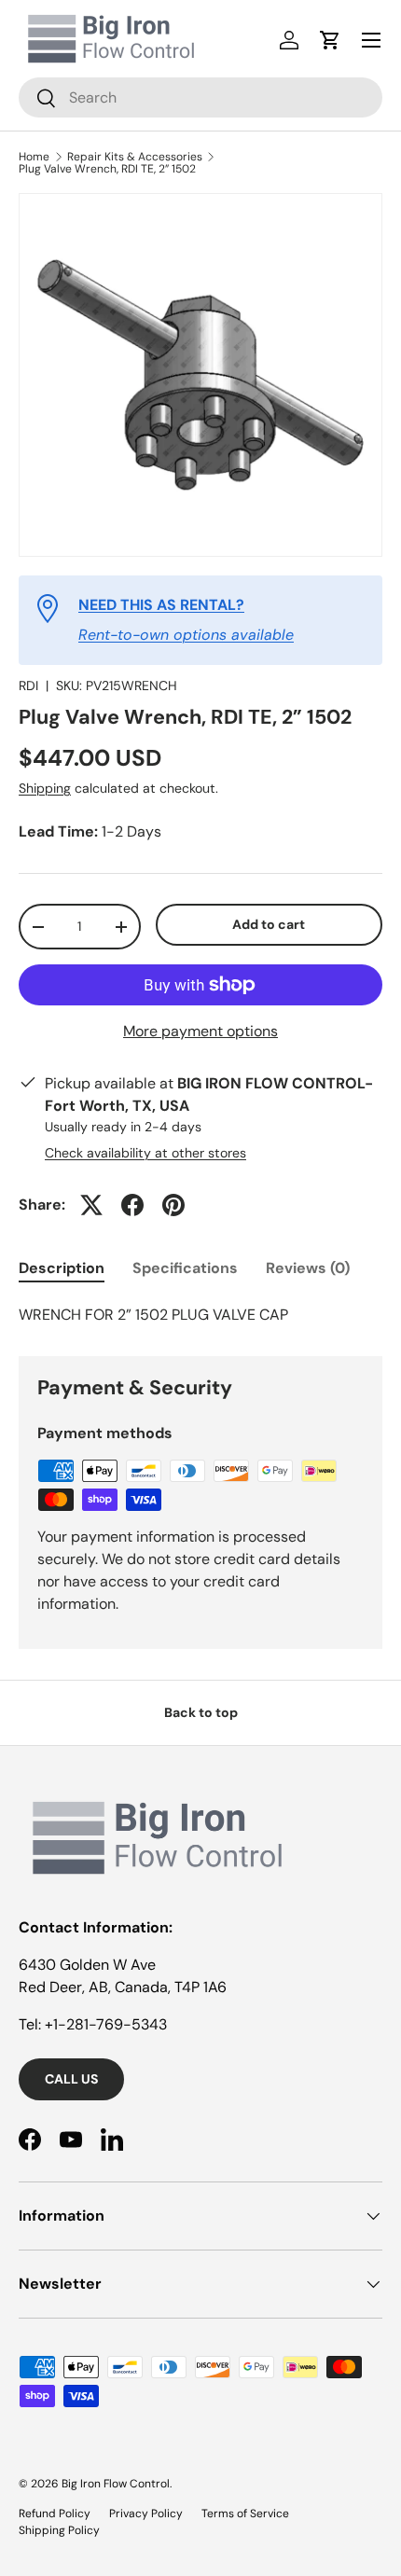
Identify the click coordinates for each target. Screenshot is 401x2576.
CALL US (71, 2079)
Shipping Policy (59, 2530)
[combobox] (200, 97)
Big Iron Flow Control (116, 2484)
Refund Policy (55, 2514)
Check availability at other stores (145, 1153)
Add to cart (269, 924)
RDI (28, 686)
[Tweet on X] (91, 1205)
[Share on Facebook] (132, 1205)
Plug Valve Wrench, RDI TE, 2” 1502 (107, 169)
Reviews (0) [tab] (308, 1268)
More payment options (200, 1031)
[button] (330, 40)
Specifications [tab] (185, 1268)
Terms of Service (245, 2514)
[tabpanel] (200, 1315)
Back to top (201, 1712)
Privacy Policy (146, 2514)
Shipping (45, 788)
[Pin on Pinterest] (173, 1205)
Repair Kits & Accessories (135, 157)
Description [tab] (62, 1268)
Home (34, 157)
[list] (200, 375)
